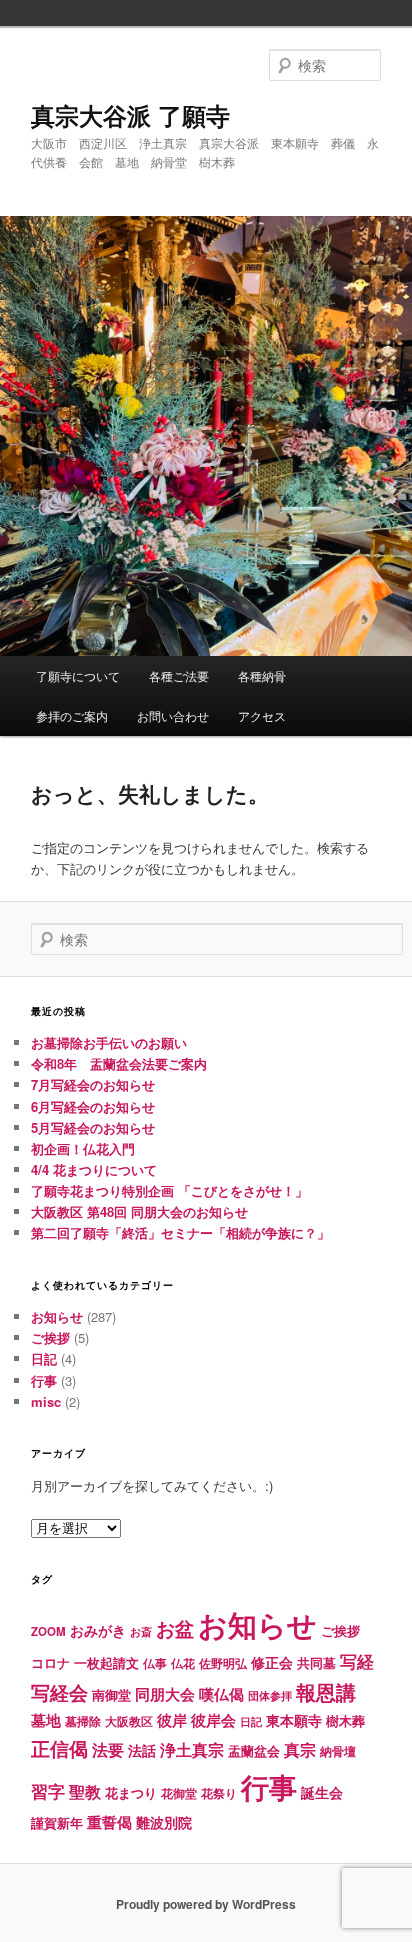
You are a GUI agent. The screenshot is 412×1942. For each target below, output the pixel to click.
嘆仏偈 (221, 1694)
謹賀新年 (57, 1822)
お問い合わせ (173, 715)
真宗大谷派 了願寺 (130, 115)
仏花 (183, 1663)
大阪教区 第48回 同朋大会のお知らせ (139, 1211)
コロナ (50, 1663)
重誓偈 (109, 1822)
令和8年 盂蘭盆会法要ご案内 (119, 1063)
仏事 (155, 1663)
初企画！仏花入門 (83, 1148)
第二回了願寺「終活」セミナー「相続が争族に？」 (180, 1232)
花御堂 (179, 1793)
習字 (48, 1791)
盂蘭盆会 (254, 1750)
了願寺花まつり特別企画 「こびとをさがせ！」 (169, 1190)
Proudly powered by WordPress (206, 1904)
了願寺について (78, 675)
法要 (108, 1749)
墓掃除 (83, 1721)
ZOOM (48, 1631)
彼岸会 (213, 1720)
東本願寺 (294, 1720)
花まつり (131, 1792)
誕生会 (322, 1792)
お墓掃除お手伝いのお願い (109, 1042)
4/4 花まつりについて (94, 1169)
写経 (357, 1661)
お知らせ (57, 1316)
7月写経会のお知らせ (93, 1084)
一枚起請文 (106, 1662)
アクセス (262, 715)
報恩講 (326, 1691)
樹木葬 (345, 1720)
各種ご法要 (179, 675)
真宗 (300, 1749)
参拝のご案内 (72, 715)
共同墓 (316, 1663)
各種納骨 (262, 675)
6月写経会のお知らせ (93, 1106)
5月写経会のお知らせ (93, 1127)
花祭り (219, 1793)
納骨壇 (338, 1751)
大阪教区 (129, 1721)
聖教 (85, 1791)
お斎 (141, 1631)
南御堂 (111, 1694)
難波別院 (164, 1822)
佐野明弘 (223, 1663)
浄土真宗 (192, 1749)
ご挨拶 (50, 1337)
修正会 (272, 1662)
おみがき (98, 1630)
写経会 (59, 1692)
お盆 (175, 1628)
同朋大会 (165, 1694)
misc (46, 1401)
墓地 (46, 1720)
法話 (142, 1750)
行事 (44, 1380)
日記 (44, 1358)
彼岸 (172, 1720)
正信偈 (59, 1748)
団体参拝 (270, 1695)
